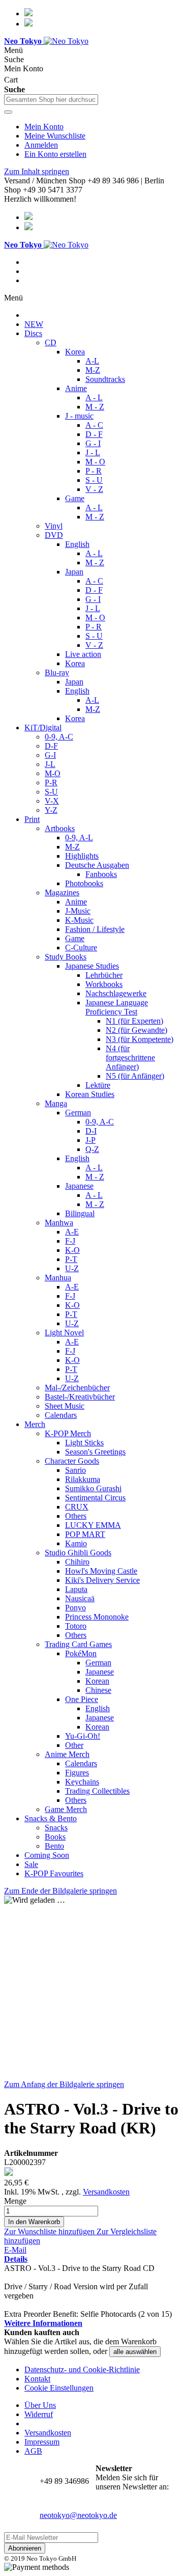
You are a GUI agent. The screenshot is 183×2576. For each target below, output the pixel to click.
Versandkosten (106, 2192)
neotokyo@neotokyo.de (78, 2515)
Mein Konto (44, 127)
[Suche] (8, 112)
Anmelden (41, 145)
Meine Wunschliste (55, 136)
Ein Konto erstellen (55, 154)
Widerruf (39, 2414)
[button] (50, 2231)
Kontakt (37, 2379)
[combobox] (51, 100)
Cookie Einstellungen (59, 2388)
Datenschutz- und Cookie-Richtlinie (82, 2369)
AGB (33, 2451)
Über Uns (40, 2405)
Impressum (42, 2442)
